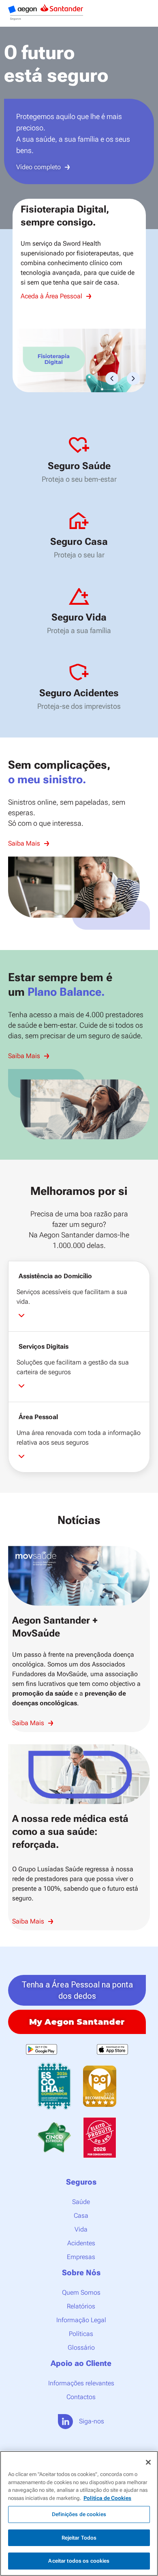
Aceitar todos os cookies (79, 2561)
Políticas (81, 2334)
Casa (81, 2216)
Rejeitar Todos (79, 2538)
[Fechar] (148, 2462)
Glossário (81, 2348)
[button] (112, 378)
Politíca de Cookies (107, 2498)
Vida (81, 2229)
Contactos (81, 2397)
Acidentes (81, 2243)
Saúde (81, 2202)
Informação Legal (81, 2320)
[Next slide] (145, 128)
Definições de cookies (79, 2514)
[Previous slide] (13, 128)
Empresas (81, 2257)
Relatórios (81, 2306)
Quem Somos (81, 2292)
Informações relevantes (81, 2383)
